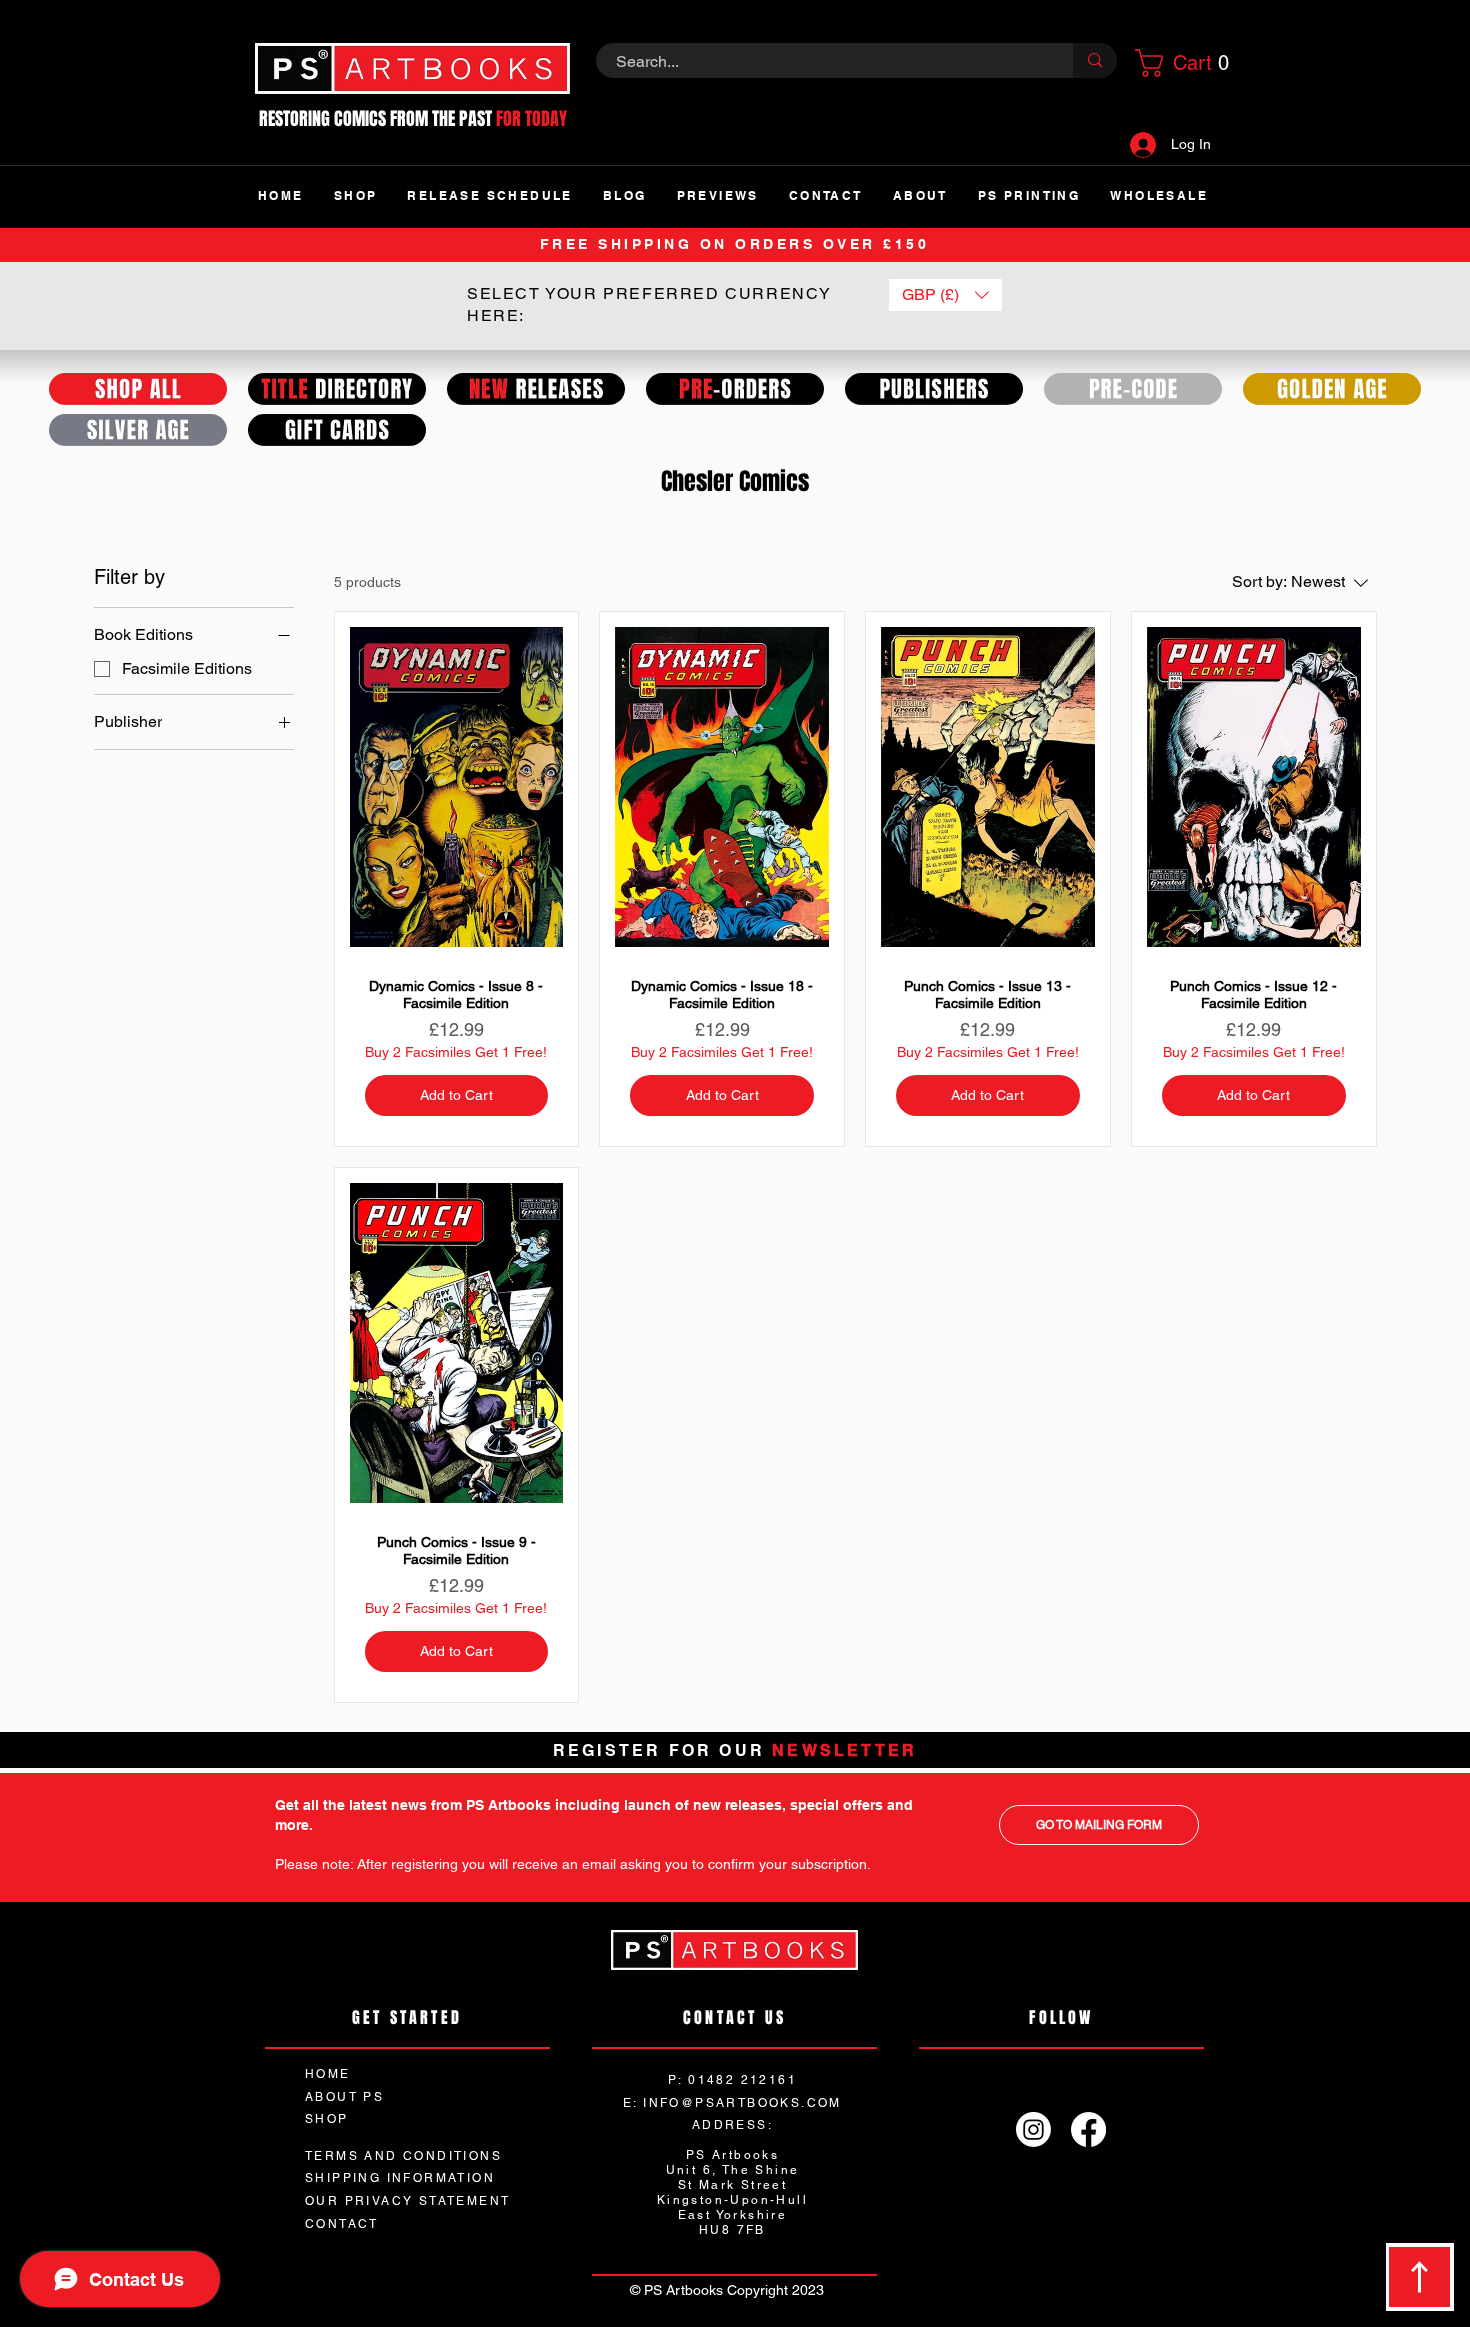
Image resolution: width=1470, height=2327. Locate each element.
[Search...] (1095, 60)
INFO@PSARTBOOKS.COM (742, 2103)
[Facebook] (1088, 2129)
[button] (1179, 63)
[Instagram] (1033, 2129)
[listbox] (945, 295)
